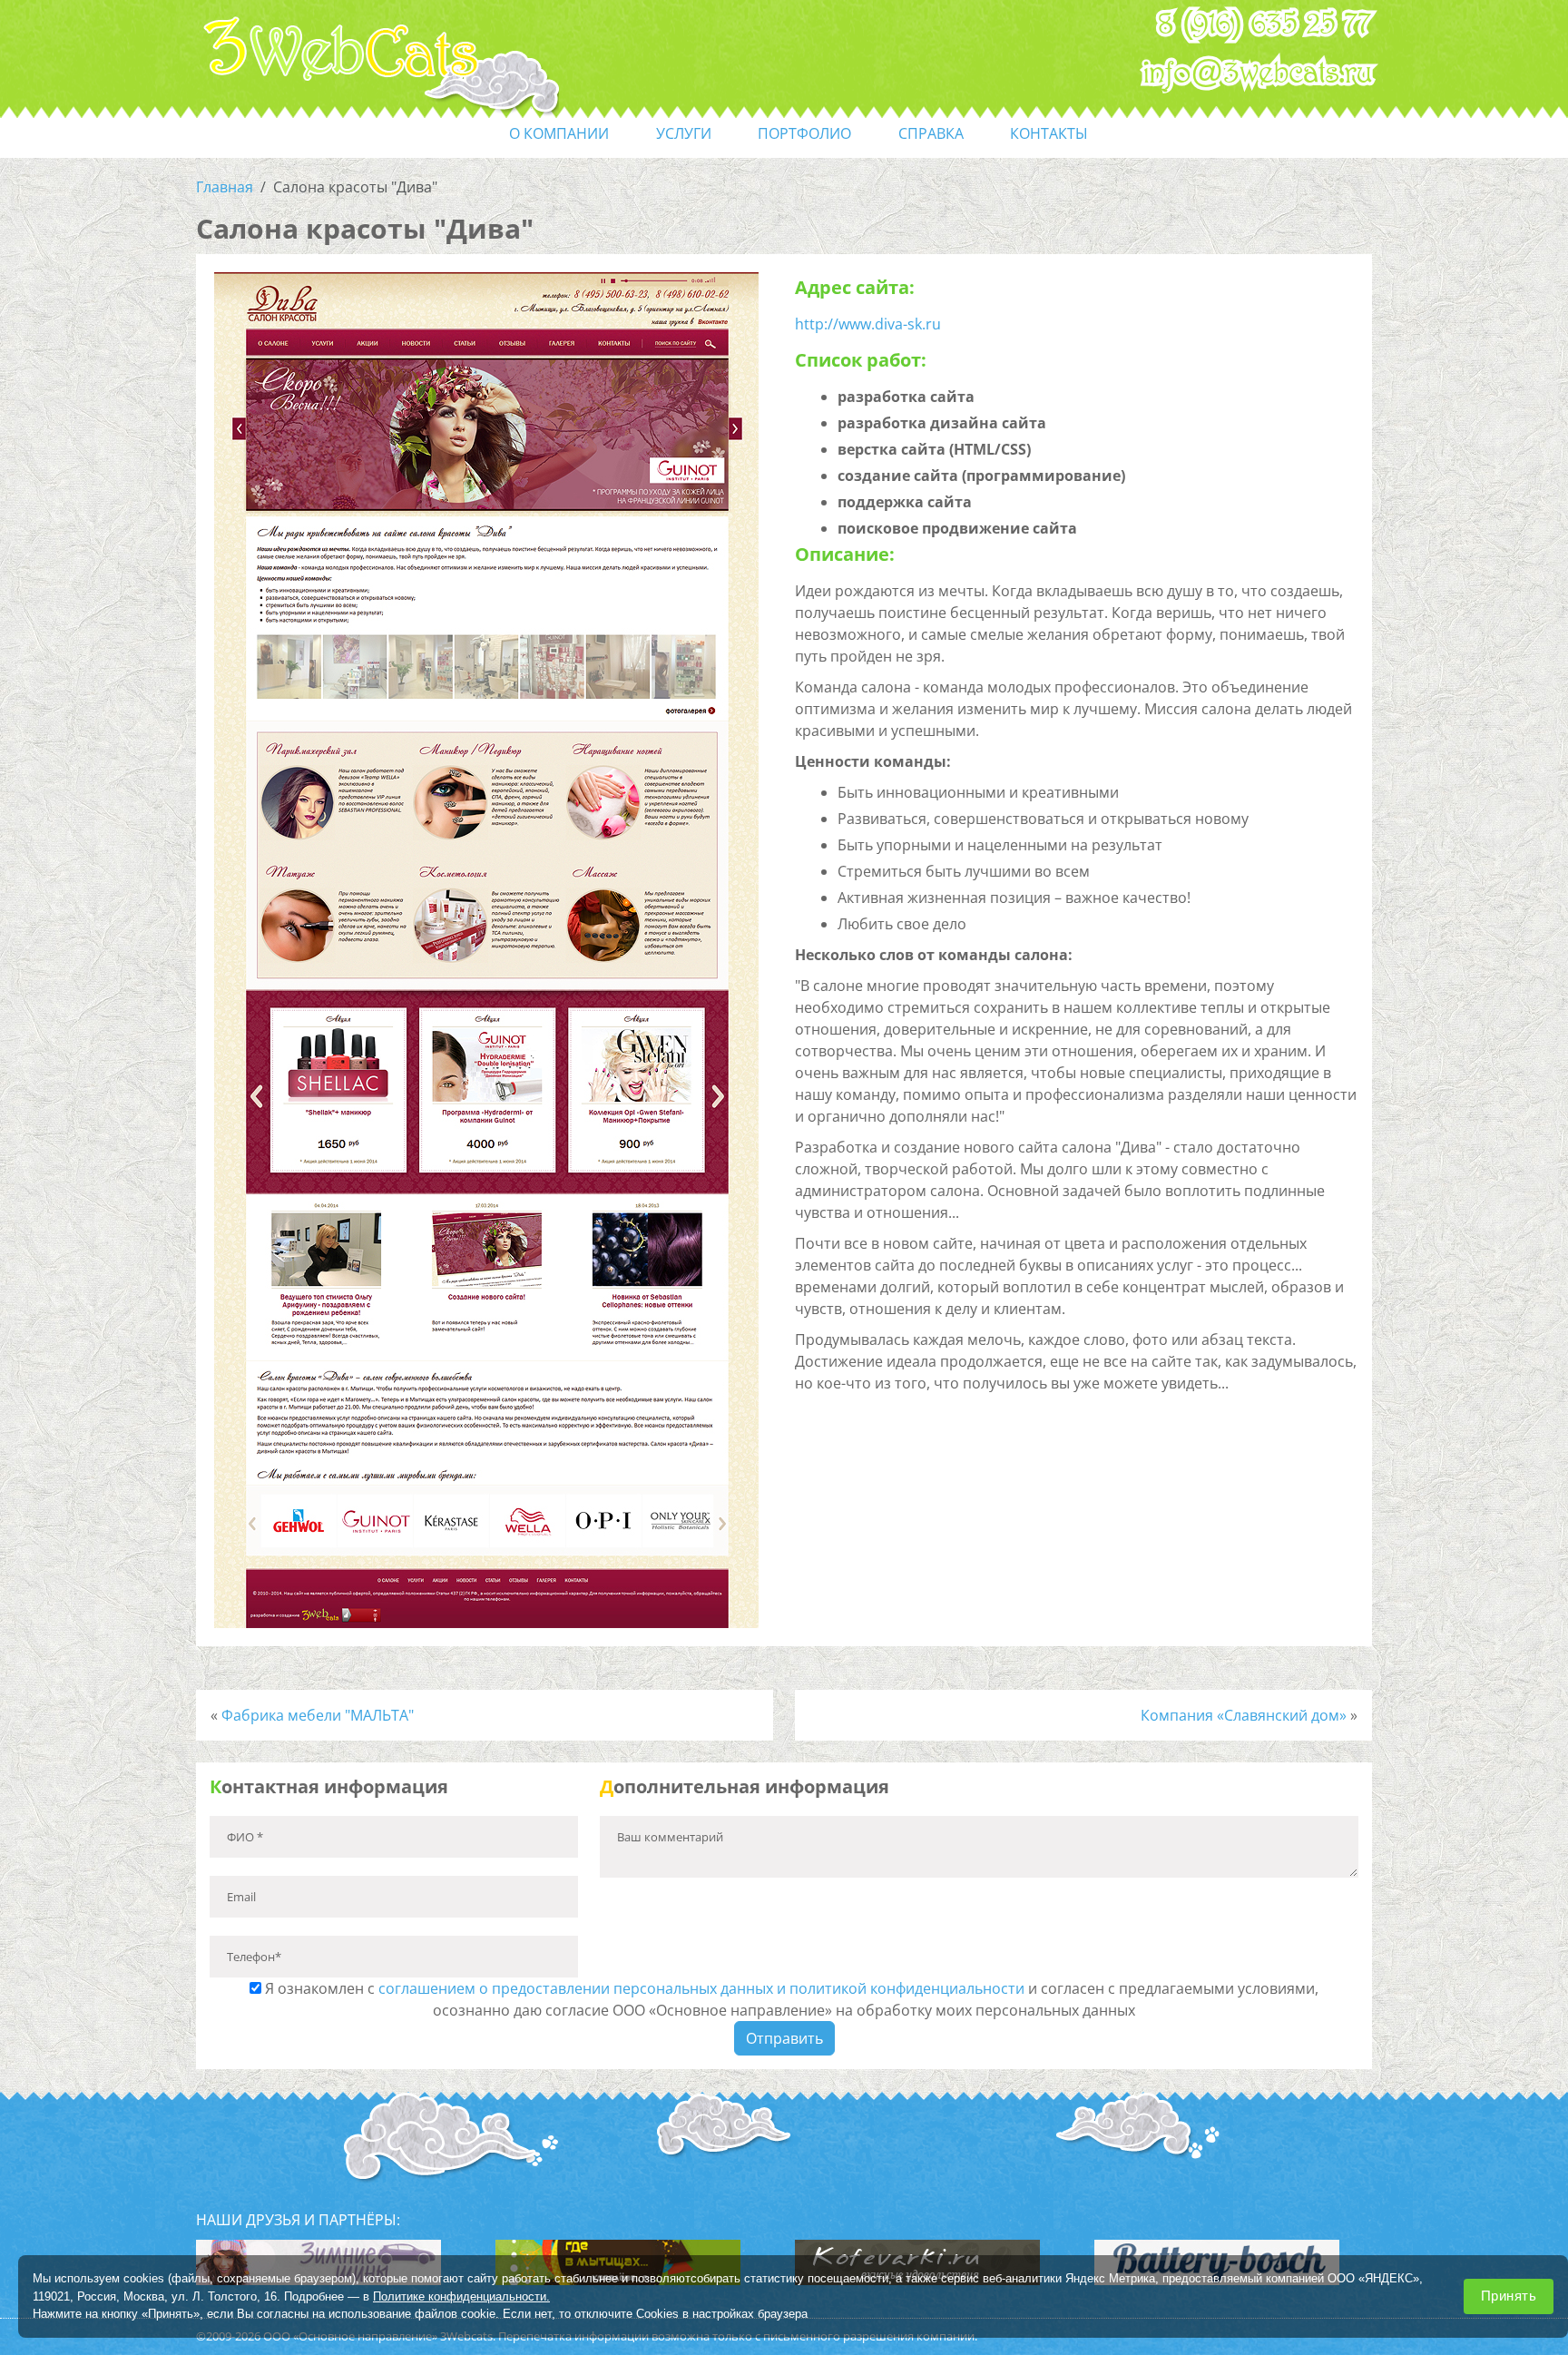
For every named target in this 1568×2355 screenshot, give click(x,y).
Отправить (784, 2038)
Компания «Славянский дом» (1244, 1715)
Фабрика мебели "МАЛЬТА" (318, 1715)
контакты (1049, 133)
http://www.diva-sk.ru (868, 324)
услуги (684, 133)
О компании (559, 133)
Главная (225, 187)
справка (931, 133)
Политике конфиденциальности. (461, 2296)
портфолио (804, 133)
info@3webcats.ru (1258, 74)
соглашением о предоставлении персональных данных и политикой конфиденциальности (701, 1988)
